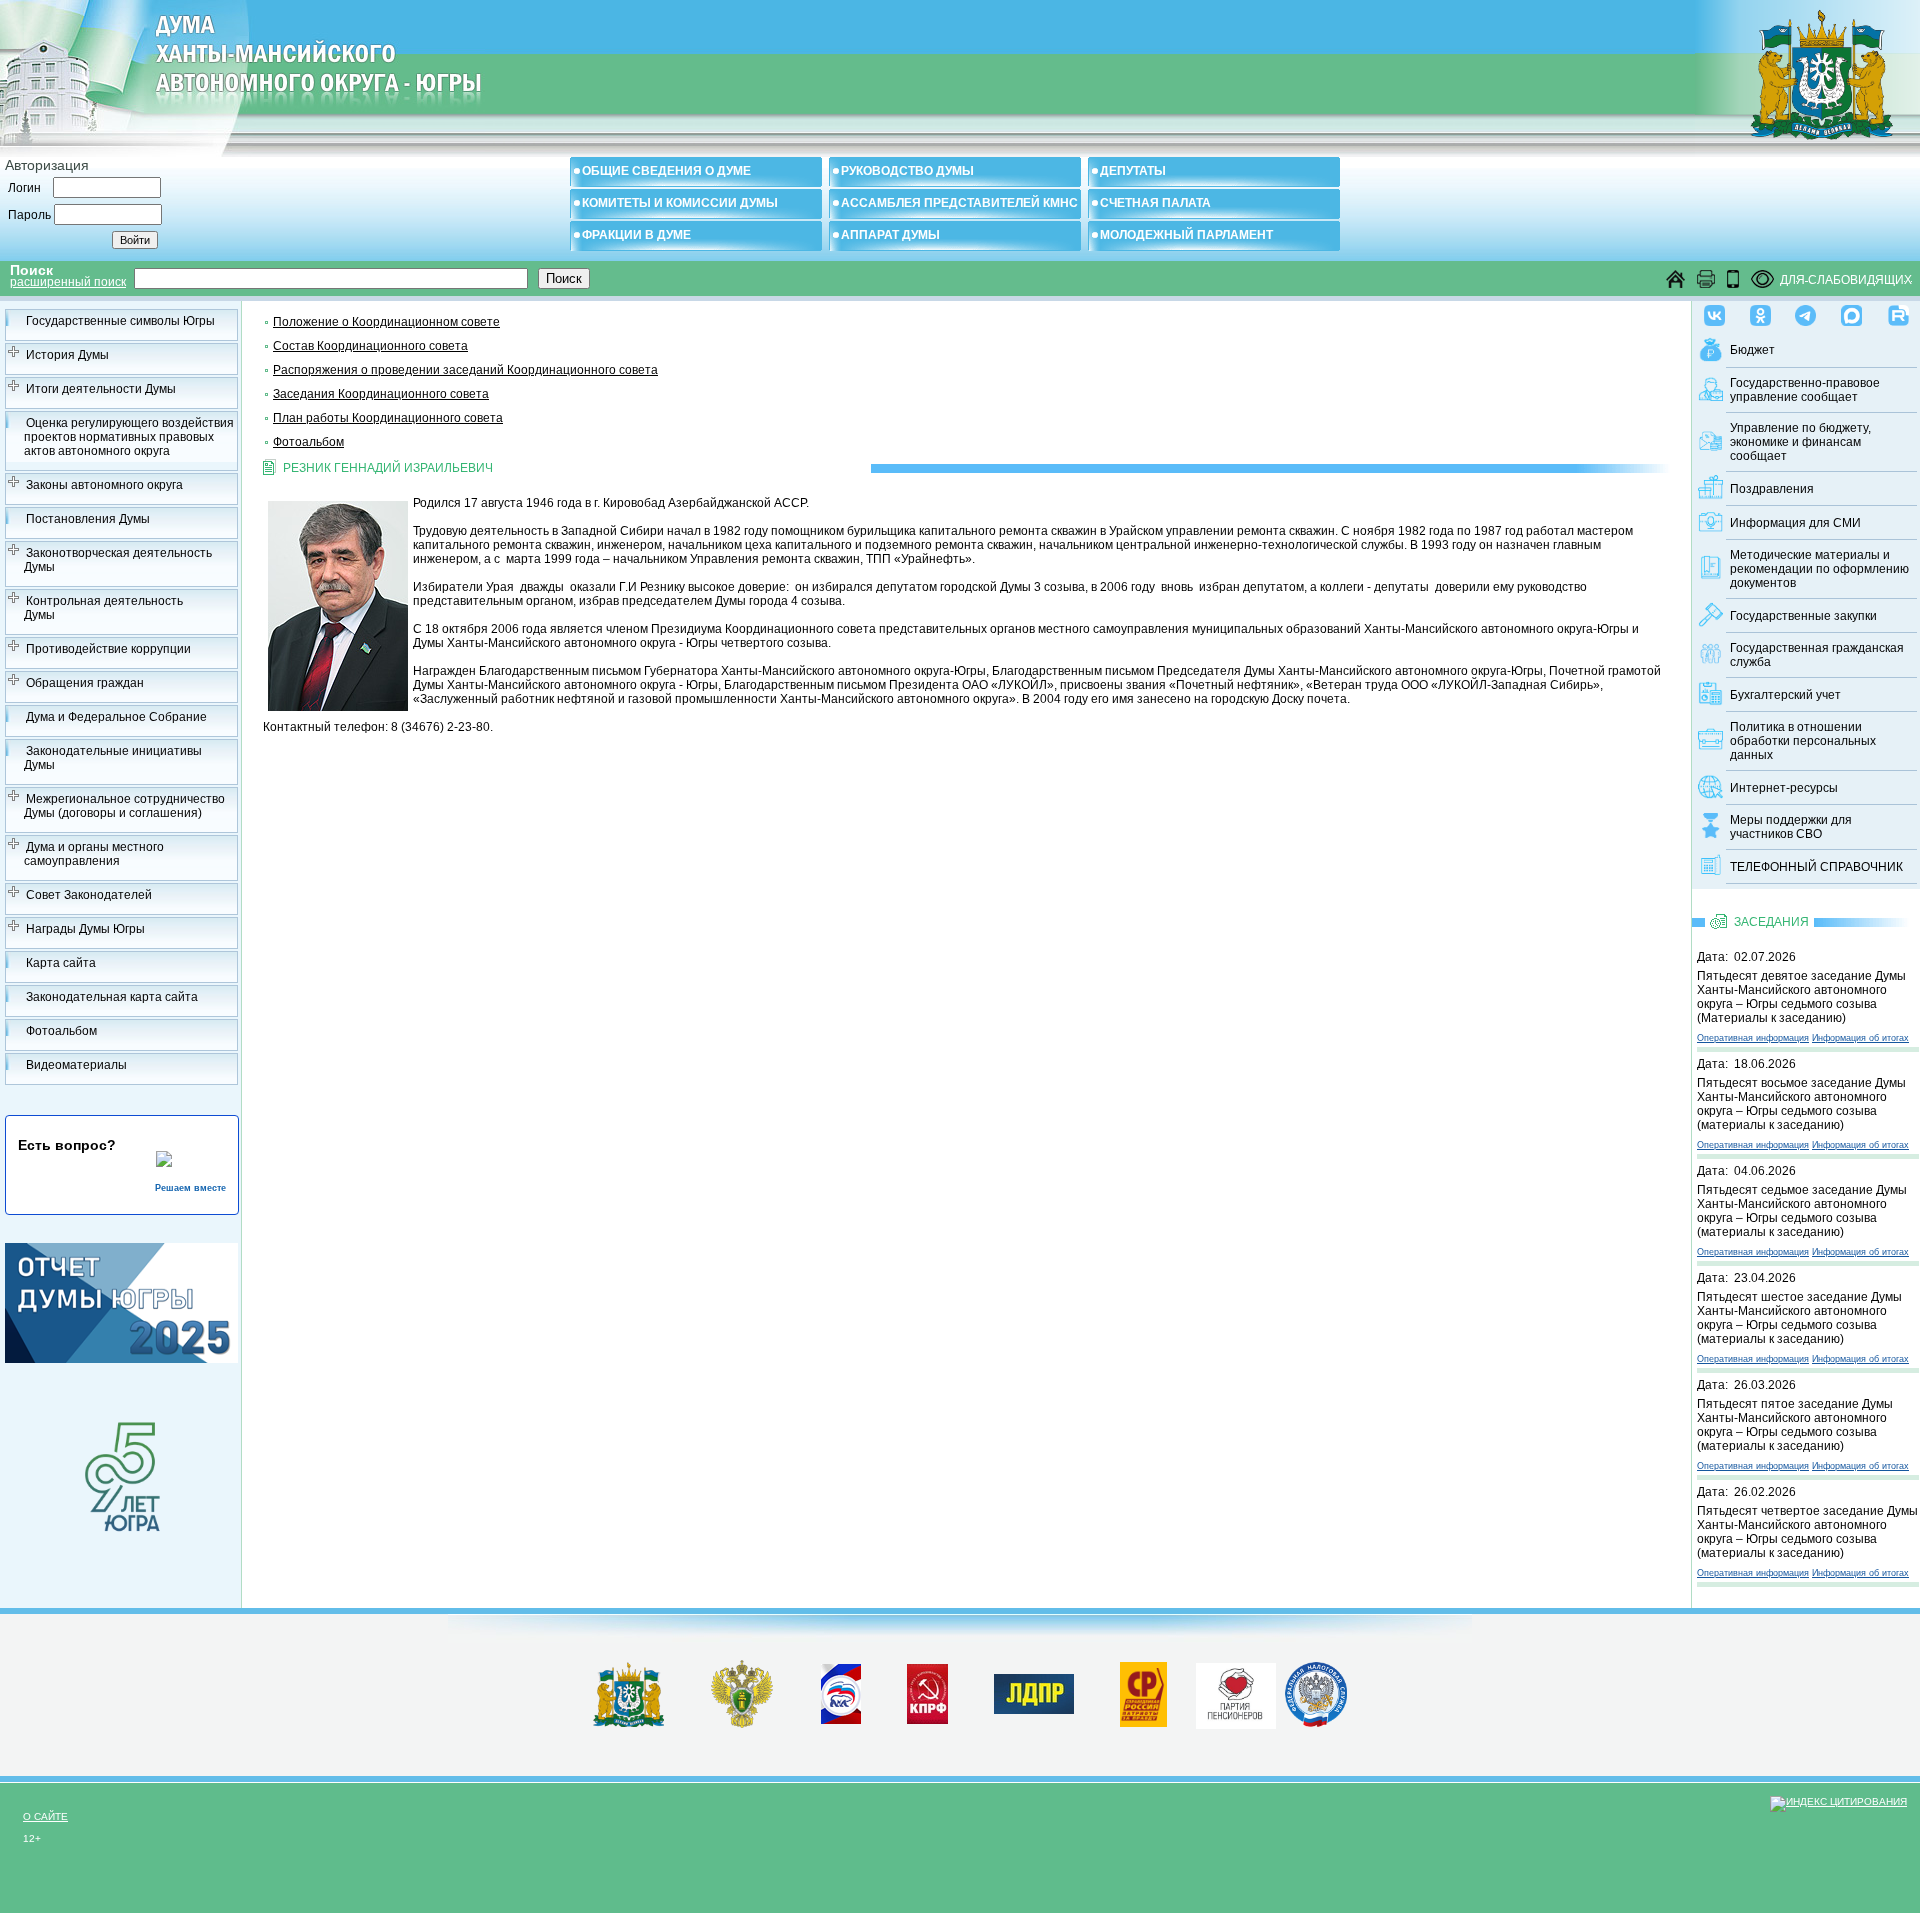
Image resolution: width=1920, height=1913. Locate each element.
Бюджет (1752, 350)
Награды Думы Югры (85, 929)
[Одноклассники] (1760, 311)
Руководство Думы (907, 171)
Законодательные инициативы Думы (113, 758)
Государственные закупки (1803, 616)
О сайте (45, 1816)
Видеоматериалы (76, 1065)
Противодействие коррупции (108, 649)
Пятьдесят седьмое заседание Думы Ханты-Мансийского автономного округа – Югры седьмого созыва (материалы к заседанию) (1802, 1211)
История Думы (67, 355)
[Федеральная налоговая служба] (1316, 1723)
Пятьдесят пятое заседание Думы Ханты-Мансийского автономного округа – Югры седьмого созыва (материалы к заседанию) (1795, 1425)
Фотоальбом (61, 1031)
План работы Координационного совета (388, 418)
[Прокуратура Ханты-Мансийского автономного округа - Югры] (742, 1724)
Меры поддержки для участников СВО (1791, 827)
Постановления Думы (88, 519)
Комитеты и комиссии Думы (680, 203)
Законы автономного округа (104, 485)
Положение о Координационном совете (386, 322)
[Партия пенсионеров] (1236, 1692)
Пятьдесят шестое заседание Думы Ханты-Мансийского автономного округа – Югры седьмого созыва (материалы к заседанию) (1799, 1318)
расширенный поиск (68, 282)
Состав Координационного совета (370, 346)
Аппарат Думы (890, 235)
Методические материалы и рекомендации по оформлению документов (1819, 569)
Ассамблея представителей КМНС (959, 203)
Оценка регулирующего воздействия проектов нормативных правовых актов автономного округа (129, 437)
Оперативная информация (1753, 1038)
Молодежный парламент (1186, 235)
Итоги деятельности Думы (101, 389)
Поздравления (1772, 489)
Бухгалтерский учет (1785, 695)
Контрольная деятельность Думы (103, 608)
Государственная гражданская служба (1817, 655)
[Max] (1851, 311)
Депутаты (1133, 171)
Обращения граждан (85, 683)
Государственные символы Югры (120, 321)
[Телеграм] (1805, 311)
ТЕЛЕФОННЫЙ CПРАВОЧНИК (1816, 867)
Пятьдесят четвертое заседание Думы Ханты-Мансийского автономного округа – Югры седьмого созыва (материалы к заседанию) (1807, 1532)
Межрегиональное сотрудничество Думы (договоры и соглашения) (124, 806)
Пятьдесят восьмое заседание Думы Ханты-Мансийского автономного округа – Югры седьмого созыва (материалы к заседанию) (1801, 1104)
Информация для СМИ (1795, 523)
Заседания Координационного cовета (381, 394)
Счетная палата (1155, 203)
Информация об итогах (1860, 1038)
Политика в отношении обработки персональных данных (1803, 741)
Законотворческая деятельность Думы (118, 560)
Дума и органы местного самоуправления (94, 854)
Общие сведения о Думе (666, 171)
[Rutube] (1898, 311)
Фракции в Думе (636, 235)
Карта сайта (61, 963)
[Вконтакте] (1714, 311)
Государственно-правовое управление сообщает (1805, 390)
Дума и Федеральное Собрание (116, 717)
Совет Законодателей (89, 895)
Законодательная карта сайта (112, 997)
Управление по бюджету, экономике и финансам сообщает (1800, 442)
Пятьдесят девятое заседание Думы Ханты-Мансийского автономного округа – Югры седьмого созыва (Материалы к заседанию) (1801, 997)
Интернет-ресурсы (1784, 788)
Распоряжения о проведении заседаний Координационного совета (465, 370)
